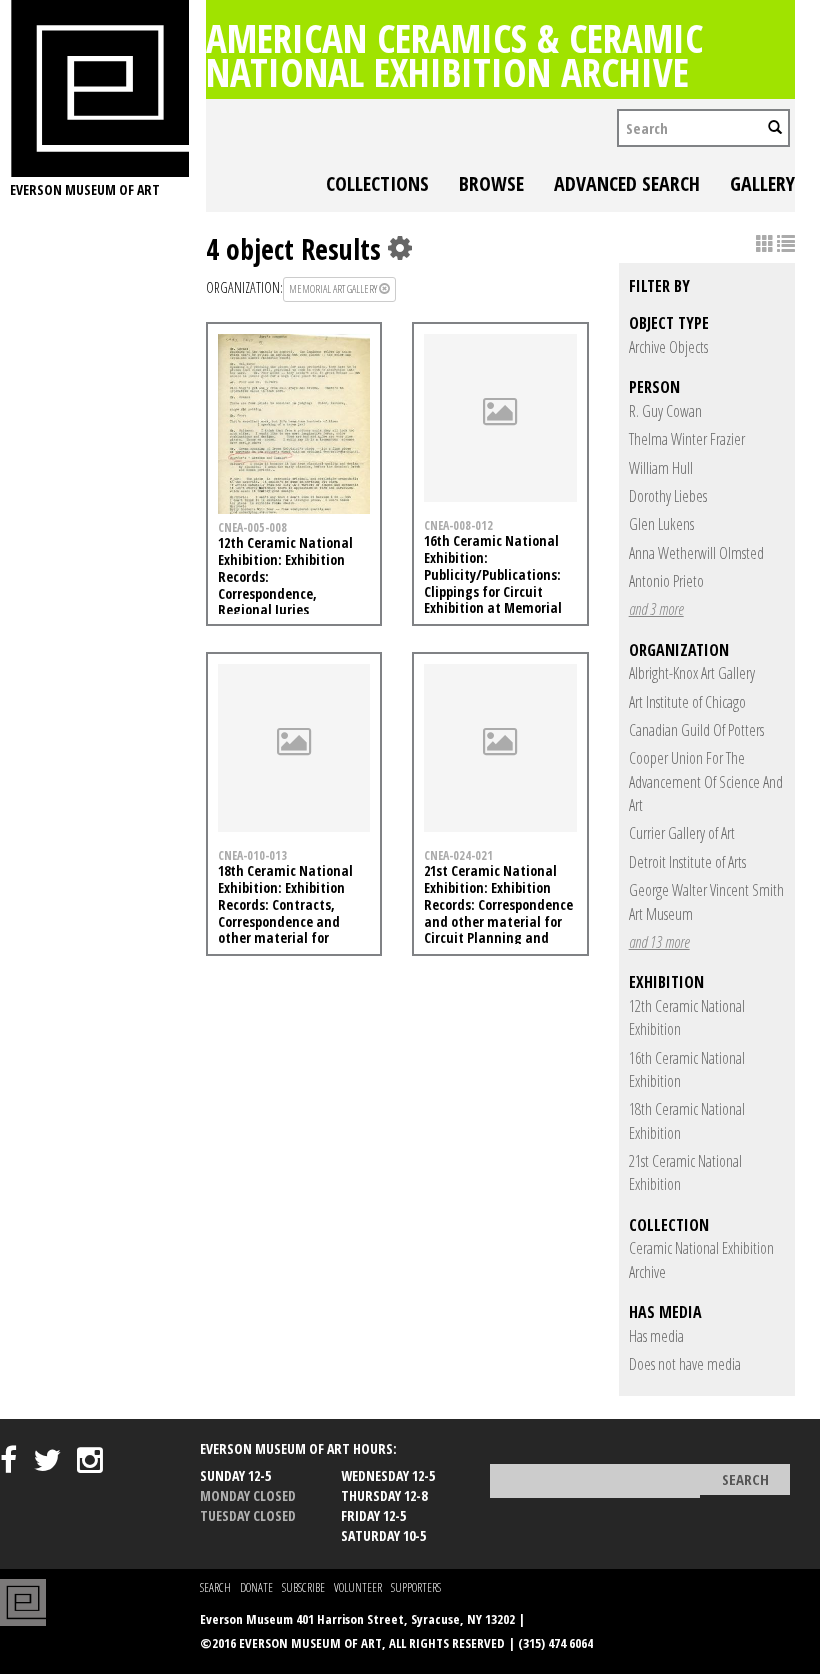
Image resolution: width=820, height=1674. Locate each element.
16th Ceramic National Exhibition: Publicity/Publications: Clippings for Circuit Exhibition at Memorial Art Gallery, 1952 (493, 582)
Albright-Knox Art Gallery (692, 673)
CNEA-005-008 (252, 527)
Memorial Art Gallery (334, 288)
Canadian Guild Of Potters (696, 730)
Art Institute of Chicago (687, 702)
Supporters (416, 1587)
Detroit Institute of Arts (687, 862)
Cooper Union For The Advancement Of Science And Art (706, 781)
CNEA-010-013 (252, 855)
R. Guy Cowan (665, 411)
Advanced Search (627, 183)
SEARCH (215, 1587)
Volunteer (358, 1587)
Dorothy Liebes (668, 496)
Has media (656, 1336)
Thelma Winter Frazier (687, 439)
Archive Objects (668, 347)
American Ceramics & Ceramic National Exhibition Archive (454, 54)
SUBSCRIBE (303, 1587)
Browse (491, 183)
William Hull (661, 468)
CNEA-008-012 (458, 525)
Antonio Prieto (666, 581)
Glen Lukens (661, 524)
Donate (256, 1587)
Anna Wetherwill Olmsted (696, 553)
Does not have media (685, 1364)
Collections (377, 183)
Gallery (762, 183)
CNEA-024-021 (458, 855)
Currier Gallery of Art (682, 833)
